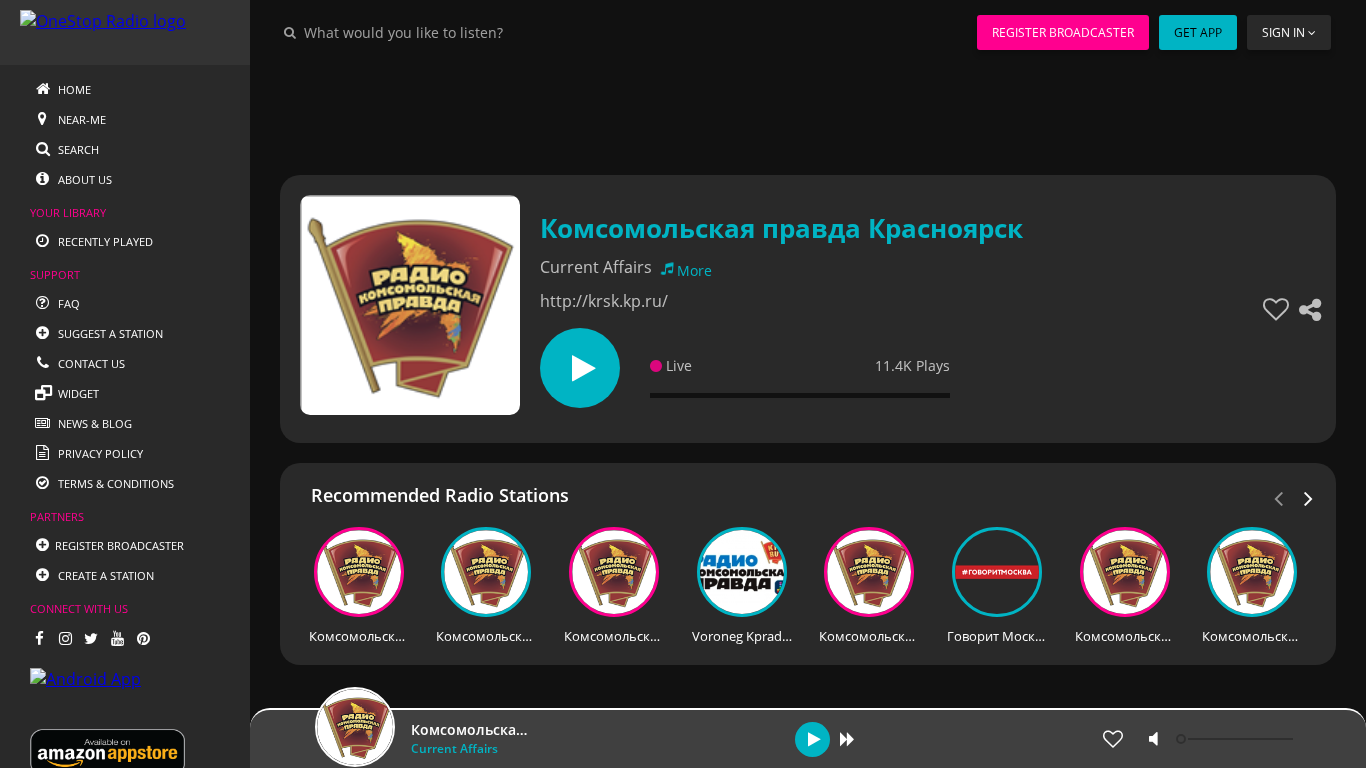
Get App (1198, 32)
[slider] (1237, 739)
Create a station (104, 575)
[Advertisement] (808, 110)
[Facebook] (39, 638)
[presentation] (1309, 497)
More (694, 270)
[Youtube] (117, 638)
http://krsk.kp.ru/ (604, 301)
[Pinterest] (143, 638)
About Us (83, 179)
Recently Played (104, 241)
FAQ (67, 303)
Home (73, 89)
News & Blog (93, 423)
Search (77, 149)
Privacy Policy (99, 453)
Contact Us (90, 363)
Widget (77, 393)
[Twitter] (91, 638)
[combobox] (464, 32)
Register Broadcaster (1063, 32)
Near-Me (80, 119)
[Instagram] (65, 638)
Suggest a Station (109, 333)
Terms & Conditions (114, 483)
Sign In (1283, 32)
